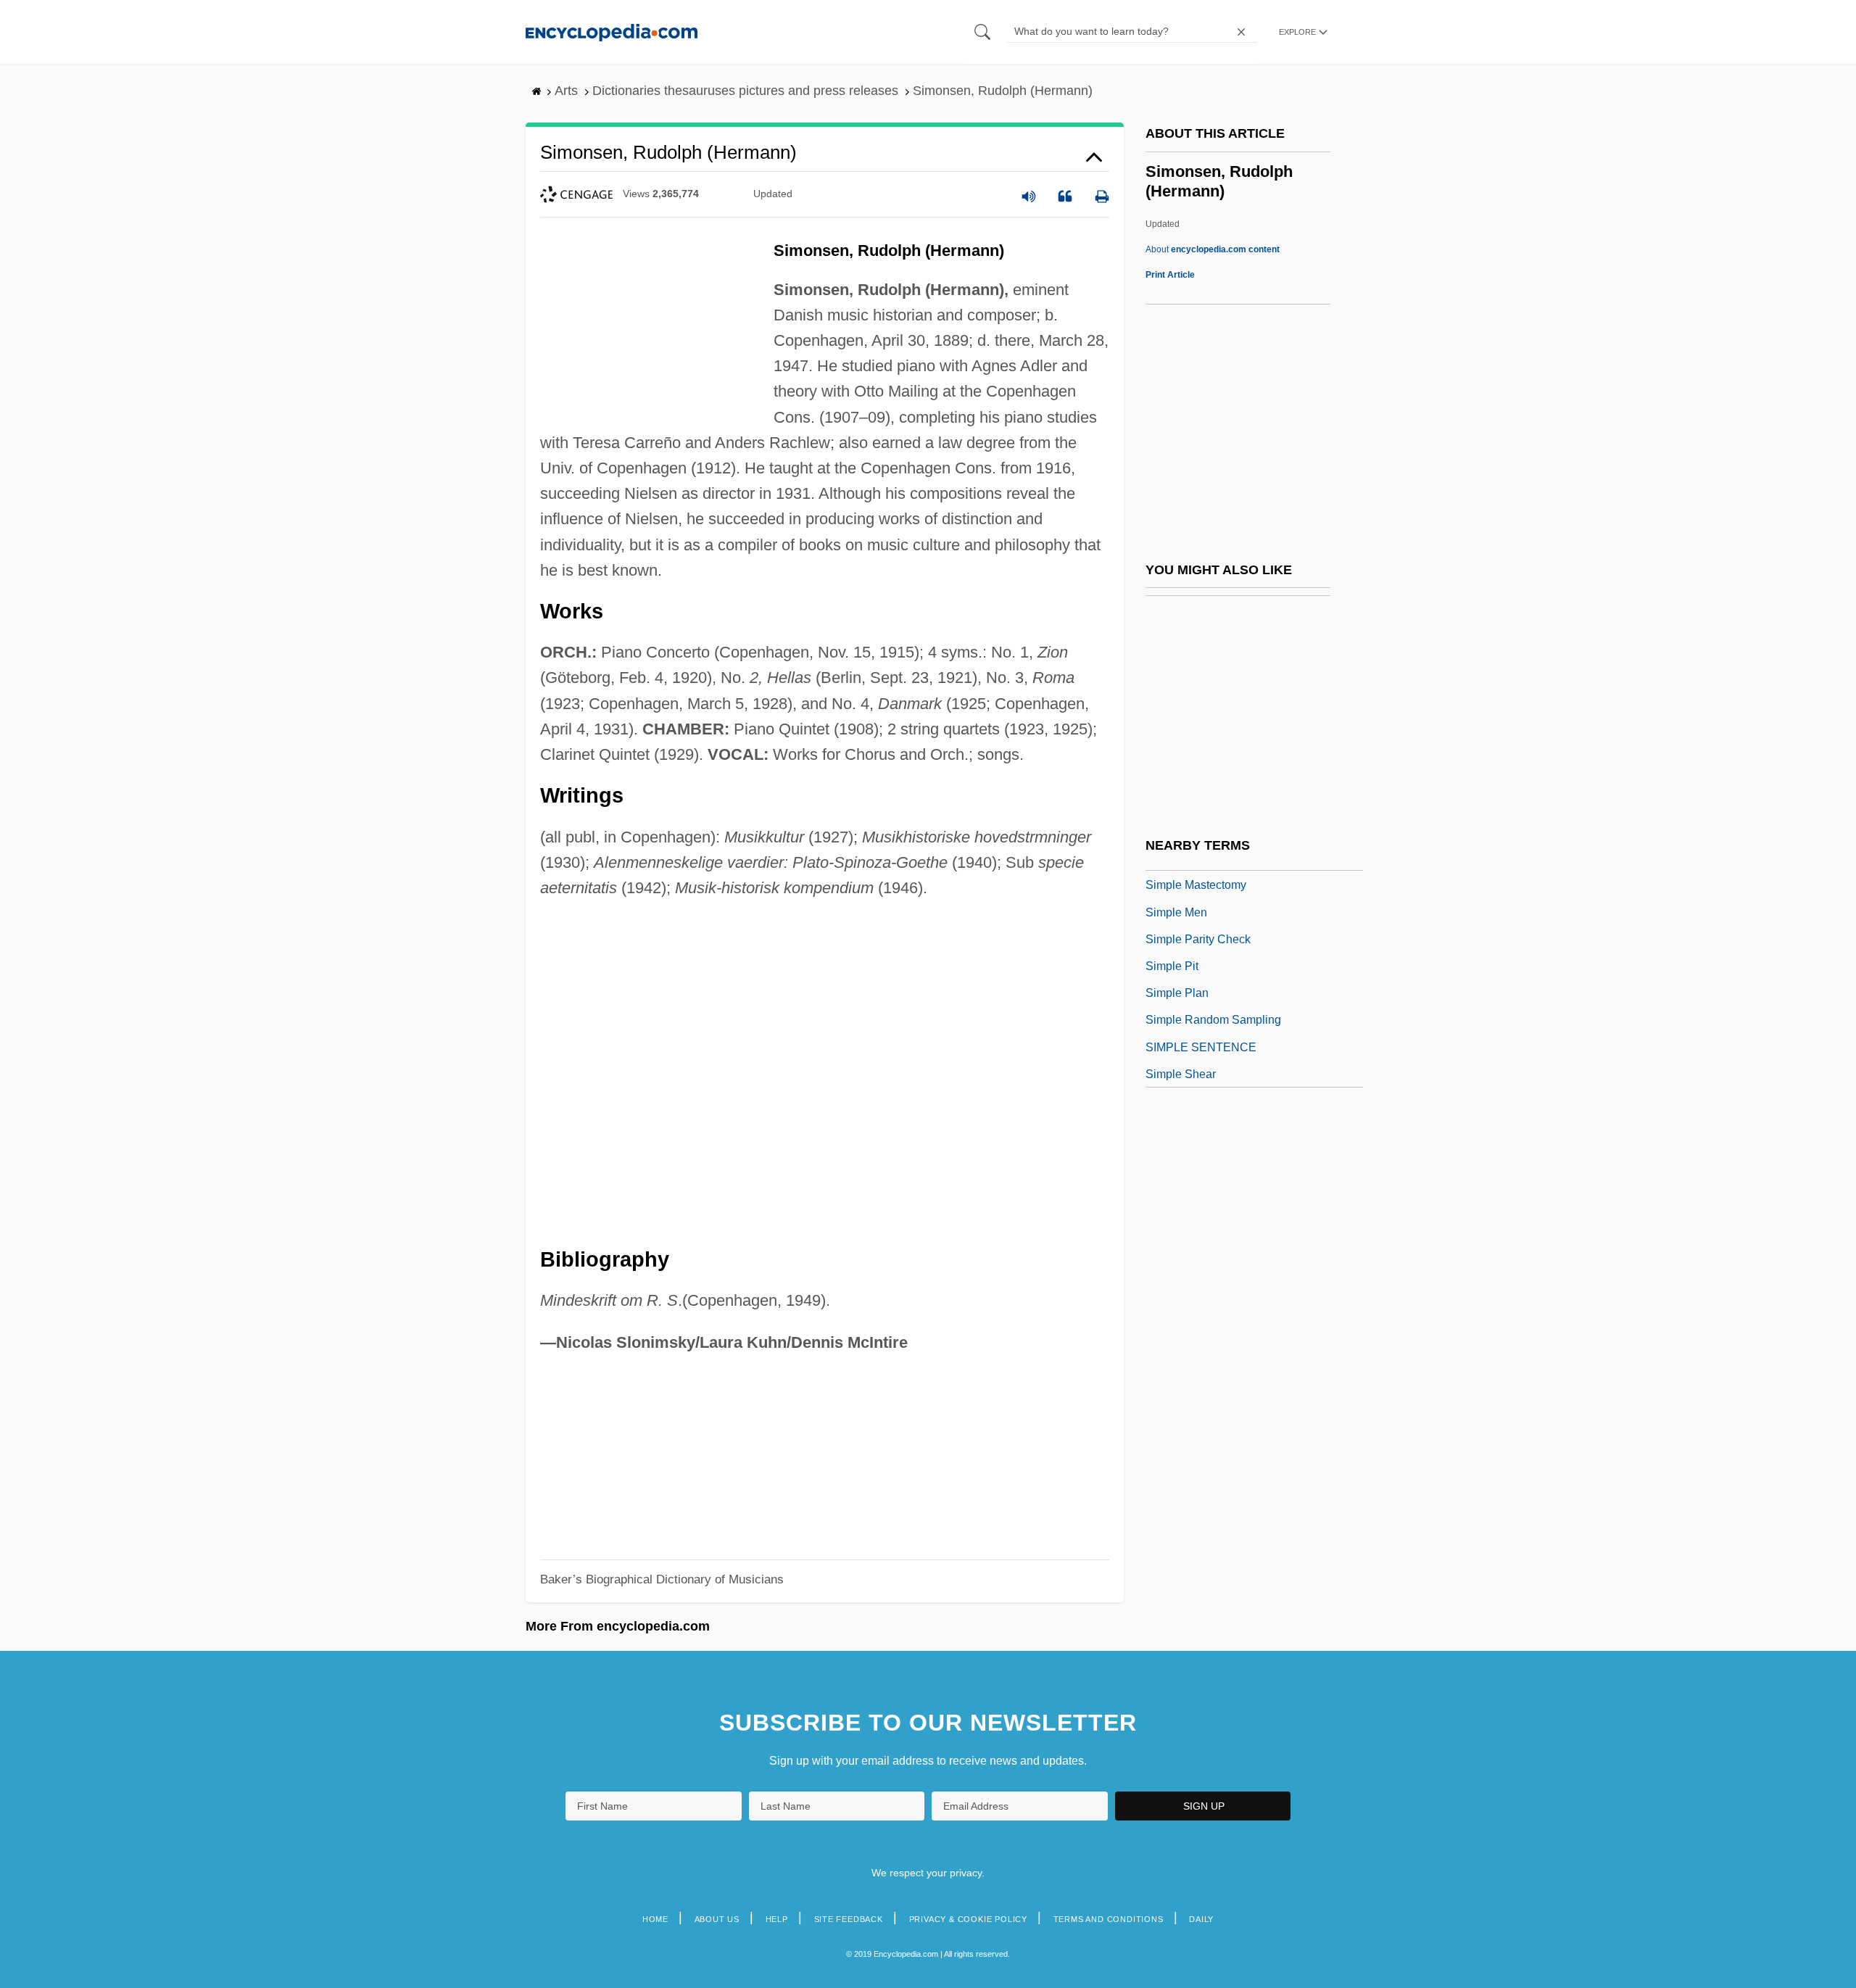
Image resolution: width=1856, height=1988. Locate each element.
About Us (717, 1919)
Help (777, 1919)
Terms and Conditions (1109, 1919)
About (1213, 249)
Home (655, 1919)
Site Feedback (849, 1919)
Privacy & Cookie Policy (968, 1919)
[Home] (612, 32)
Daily (1201, 1919)
